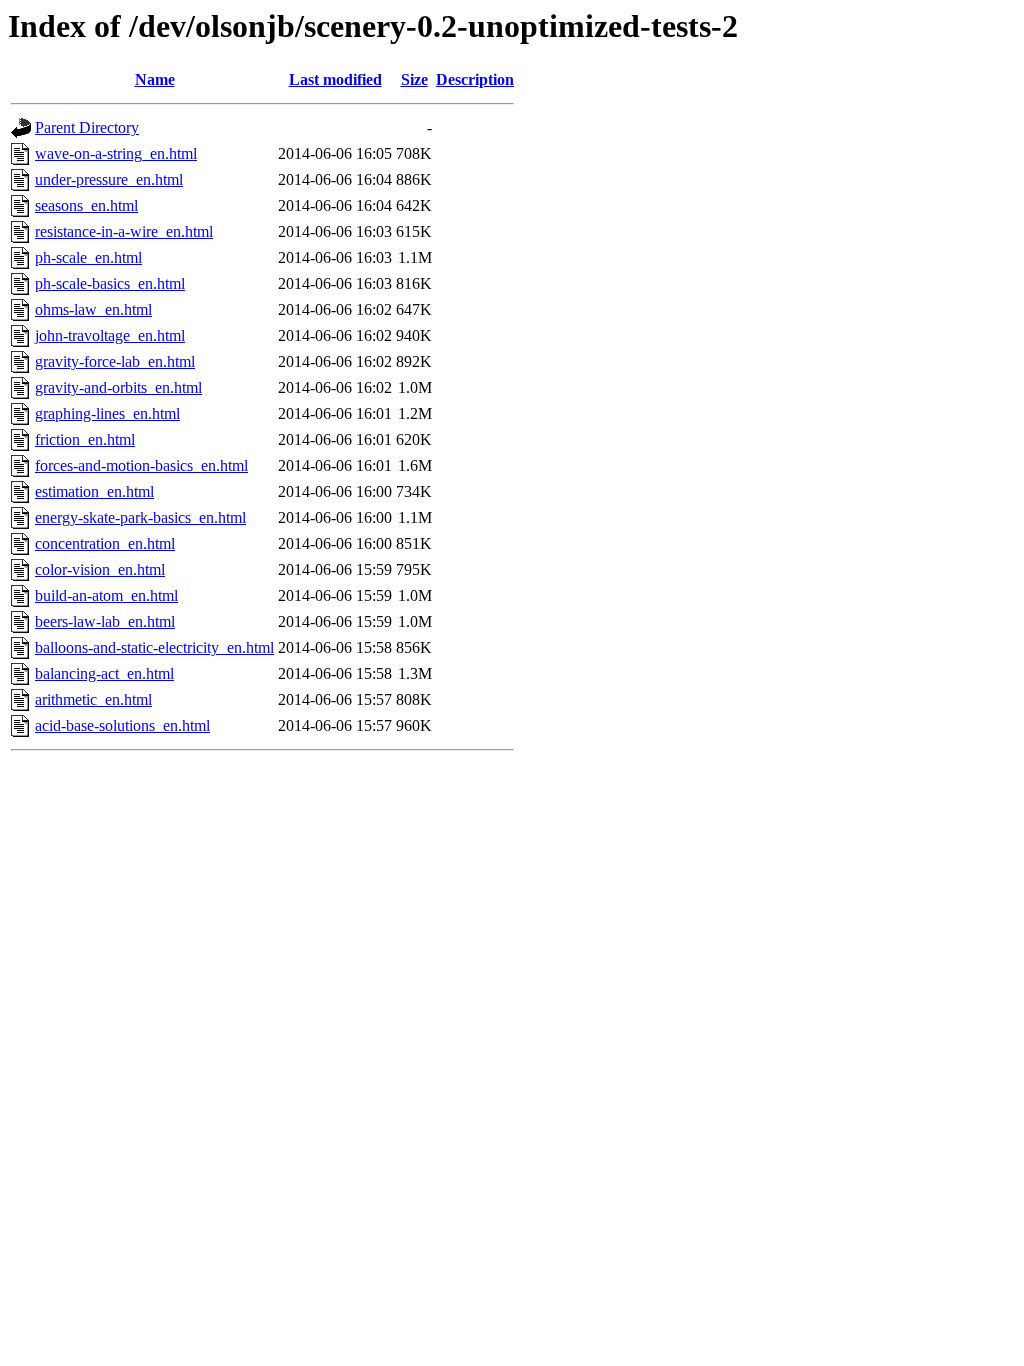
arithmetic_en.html (93, 699)
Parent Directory (87, 127)
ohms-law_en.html (93, 309)
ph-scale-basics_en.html (110, 283)
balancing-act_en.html (104, 673)
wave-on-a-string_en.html (116, 153)
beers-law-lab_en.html (105, 621)
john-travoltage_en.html (110, 335)
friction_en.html (85, 439)
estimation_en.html (94, 491)
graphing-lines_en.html (107, 413)
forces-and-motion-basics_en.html (141, 465)
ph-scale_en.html (88, 257)
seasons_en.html (86, 205)
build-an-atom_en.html (106, 595)
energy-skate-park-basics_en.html (140, 517)
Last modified (335, 79)
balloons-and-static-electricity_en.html (154, 647)
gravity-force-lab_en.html (115, 361)
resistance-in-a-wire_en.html (124, 231)
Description (475, 79)
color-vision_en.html (100, 569)
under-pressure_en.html (109, 179)
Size (414, 79)
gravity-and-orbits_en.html (118, 387)
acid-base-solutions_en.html (122, 725)
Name (155, 79)
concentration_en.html (105, 543)
